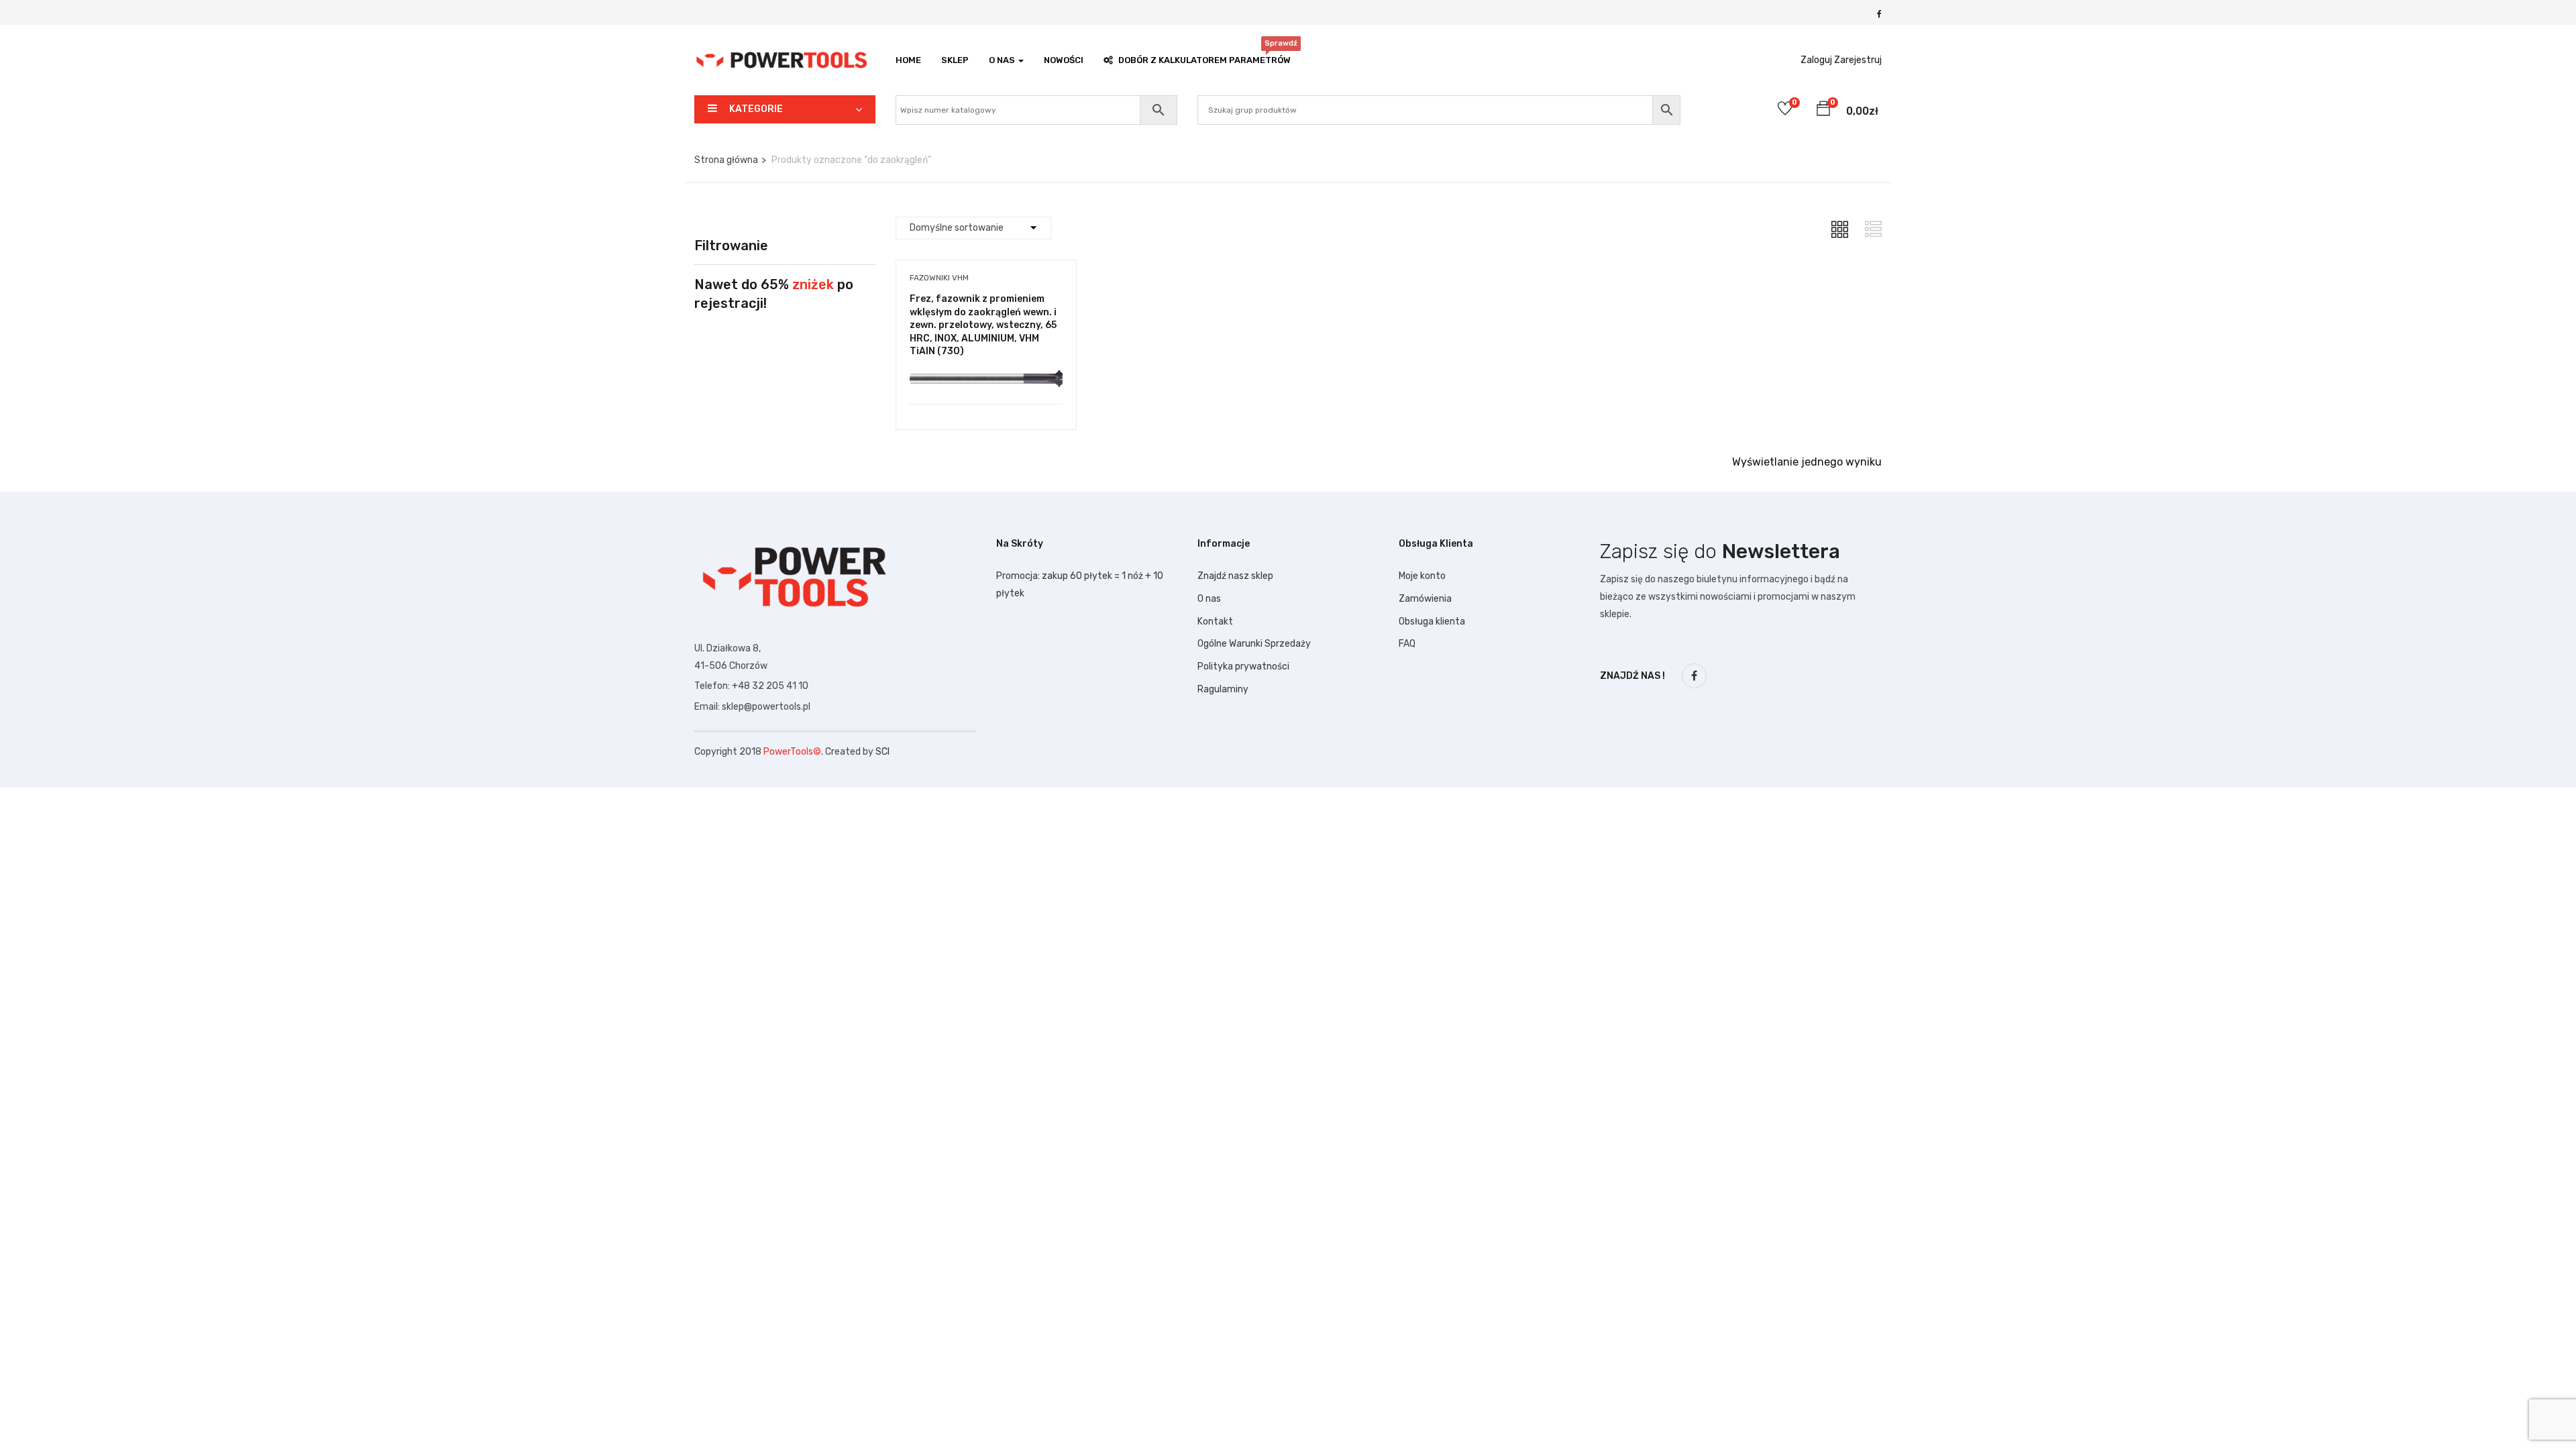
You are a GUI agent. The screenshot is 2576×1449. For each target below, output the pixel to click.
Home (908, 60)
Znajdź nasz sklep (1235, 576)
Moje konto (1422, 576)
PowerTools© (792, 752)
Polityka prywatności (1243, 666)
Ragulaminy (1223, 689)
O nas (1209, 599)
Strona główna (726, 160)
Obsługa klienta (1432, 622)
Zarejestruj (1858, 60)
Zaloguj (1816, 60)
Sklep (955, 60)
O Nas (1003, 60)
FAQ (1407, 644)
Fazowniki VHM (939, 278)
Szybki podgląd (986, 370)
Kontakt (1215, 622)
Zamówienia (1425, 599)
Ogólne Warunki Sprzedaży (1254, 644)
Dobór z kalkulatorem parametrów (1204, 57)
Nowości (1064, 60)
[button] (1823, 111)
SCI (882, 752)
